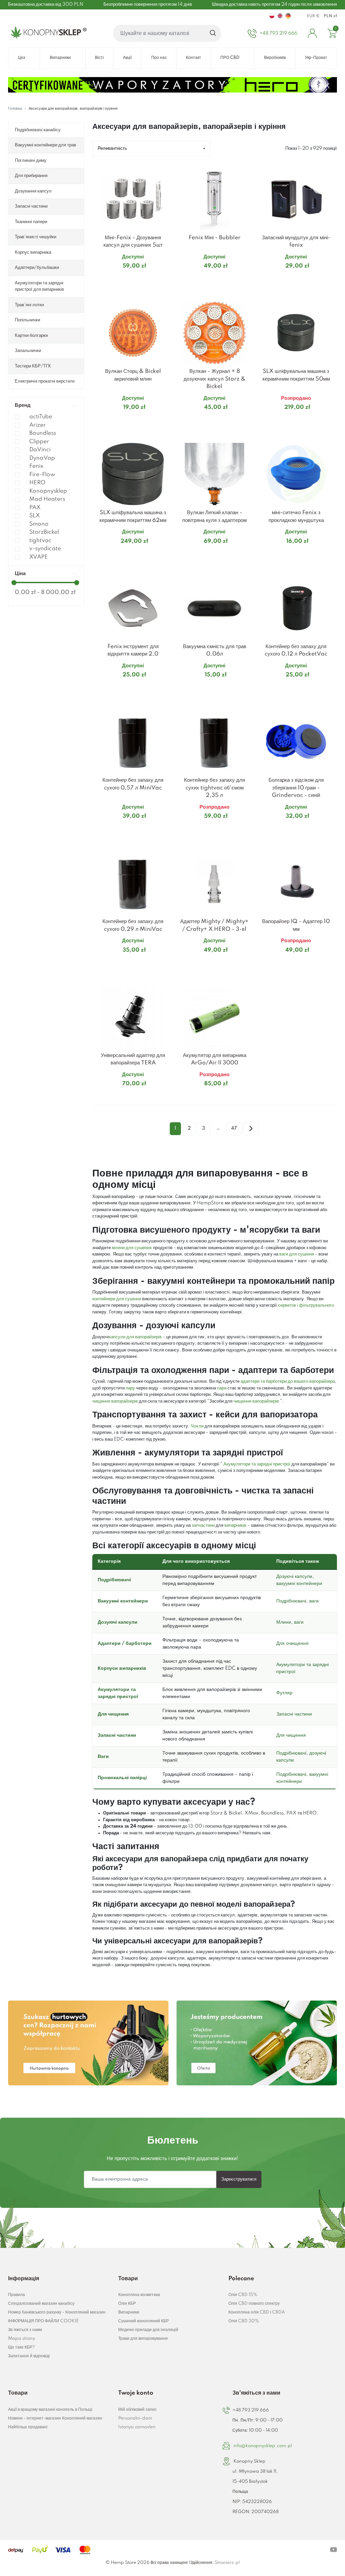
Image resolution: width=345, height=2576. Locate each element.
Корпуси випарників (122, 1668)
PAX (35, 508)
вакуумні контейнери (299, 1584)
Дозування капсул (33, 191)
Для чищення (113, 1714)
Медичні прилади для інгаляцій (148, 2330)
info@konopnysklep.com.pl (263, 2446)
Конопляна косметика (139, 2295)
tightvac (40, 541)
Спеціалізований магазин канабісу (41, 2304)
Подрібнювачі (114, 1580)
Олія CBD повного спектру (254, 2304)
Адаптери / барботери (125, 1644)
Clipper (39, 442)
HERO (37, 483)
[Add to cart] (165, 279)
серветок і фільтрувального (306, 1305)
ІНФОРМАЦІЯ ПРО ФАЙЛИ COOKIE (43, 2321)
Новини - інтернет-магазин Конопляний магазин (55, 2418)
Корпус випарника (33, 252)
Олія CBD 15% (243, 2295)
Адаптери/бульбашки (37, 268)
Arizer (38, 425)
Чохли (197, 1426)
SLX (35, 516)
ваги (314, 1601)
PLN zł (330, 16)
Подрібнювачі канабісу (38, 130)
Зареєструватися (239, 2179)
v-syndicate (45, 549)
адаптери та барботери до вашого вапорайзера (288, 1381)
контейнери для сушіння (117, 1299)
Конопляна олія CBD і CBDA (257, 2312)
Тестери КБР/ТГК (33, 366)
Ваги (103, 1757)
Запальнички (28, 351)
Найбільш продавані (28, 2427)
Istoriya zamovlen (137, 2427)
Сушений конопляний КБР (144, 2321)
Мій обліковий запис (137, 2410)
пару (130, 1388)
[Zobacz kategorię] (88, 2043)
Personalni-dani (135, 2418)
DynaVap (42, 458)
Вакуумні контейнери (123, 1601)
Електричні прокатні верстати (45, 381)
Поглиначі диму (31, 161)
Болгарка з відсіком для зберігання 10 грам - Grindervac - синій (296, 788)
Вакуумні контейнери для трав (45, 145)
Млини (284, 1622)
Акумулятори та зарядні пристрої (257, 1464)
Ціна (20, 574)
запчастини (203, 1525)
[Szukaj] (213, 33)
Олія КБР (127, 2304)
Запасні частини (31, 206)
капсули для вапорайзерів (135, 1337)
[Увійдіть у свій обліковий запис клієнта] (312, 33)
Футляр (284, 1693)
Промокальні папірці (122, 1778)
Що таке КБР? (22, 2347)
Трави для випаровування (143, 2339)
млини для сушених (132, 1248)
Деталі (125, 279)
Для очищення (292, 1644)
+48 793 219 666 (251, 2410)
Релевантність (112, 148)
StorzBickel (44, 532)
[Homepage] (47, 33)
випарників (235, 1525)
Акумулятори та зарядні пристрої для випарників (39, 286)
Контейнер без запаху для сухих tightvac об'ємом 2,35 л (214, 788)
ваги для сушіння (297, 1254)
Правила (17, 2295)
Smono (39, 524)
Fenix (36, 466)
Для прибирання (31, 176)
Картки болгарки (31, 336)
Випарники (129, 2312)
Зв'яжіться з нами (25, 2330)
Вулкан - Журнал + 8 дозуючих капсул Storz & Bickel (215, 379)
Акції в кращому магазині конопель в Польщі (50, 2410)
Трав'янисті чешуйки (36, 237)
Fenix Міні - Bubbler (215, 238)
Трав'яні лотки (29, 305)
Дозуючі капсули (294, 1577)
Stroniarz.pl (227, 2563)
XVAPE (39, 557)
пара (222, 1388)
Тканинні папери (31, 222)
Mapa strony (22, 2339)
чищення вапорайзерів (115, 1401)
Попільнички (27, 320)
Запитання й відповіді (29, 2356)
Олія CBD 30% (244, 2321)
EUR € (313, 16)
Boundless (43, 433)
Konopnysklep (48, 491)
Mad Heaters (47, 499)
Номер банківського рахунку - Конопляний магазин (57, 2312)
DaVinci (40, 450)
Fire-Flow (42, 475)
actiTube (41, 417)
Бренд (23, 405)
